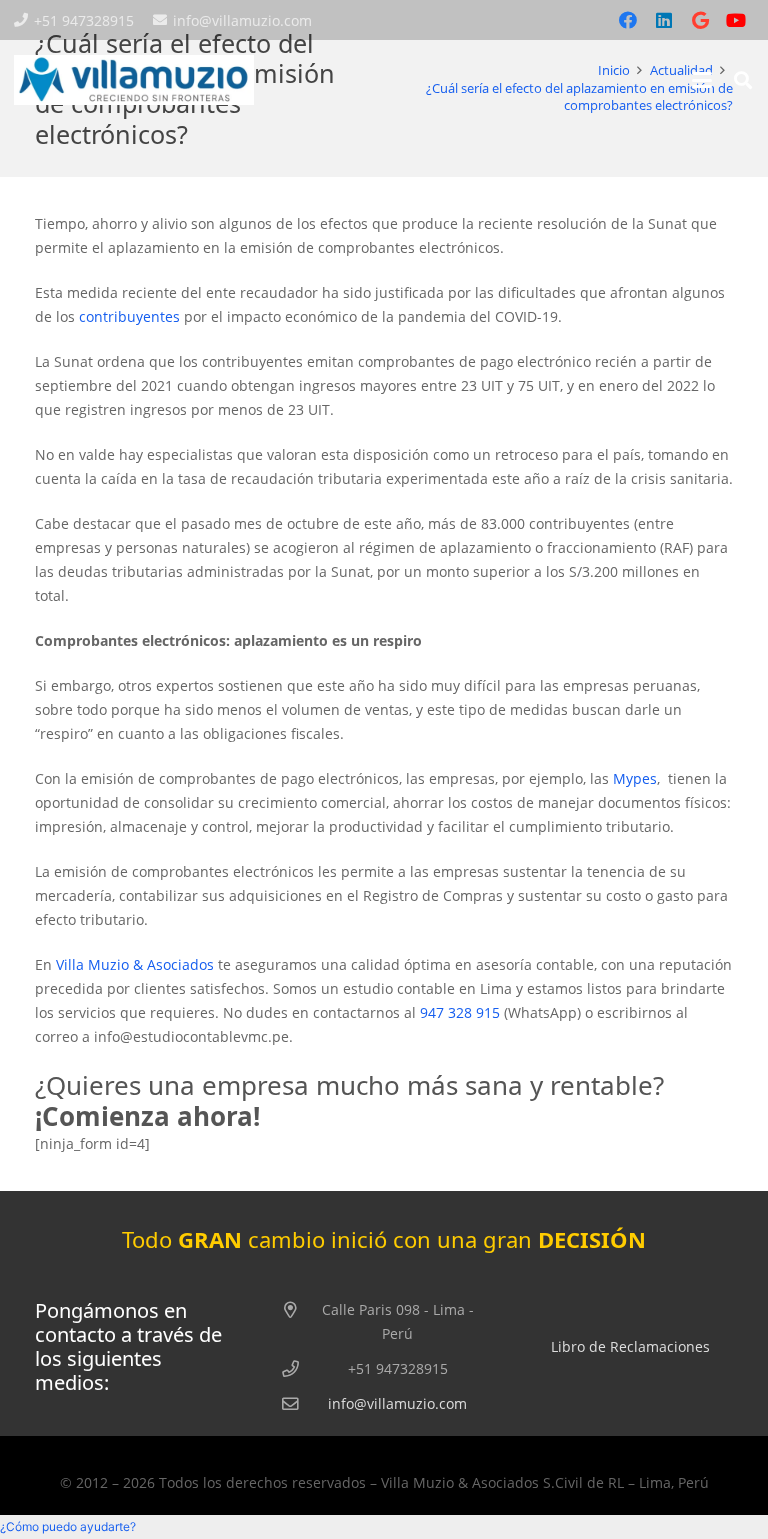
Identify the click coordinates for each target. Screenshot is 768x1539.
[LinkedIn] (664, 20)
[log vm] (134, 80)
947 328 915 (460, 1012)
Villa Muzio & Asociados (135, 964)
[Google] (700, 20)
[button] (702, 80)
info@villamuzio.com (397, 1403)
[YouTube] (736, 20)
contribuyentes (129, 316)
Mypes (635, 778)
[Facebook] (628, 20)
